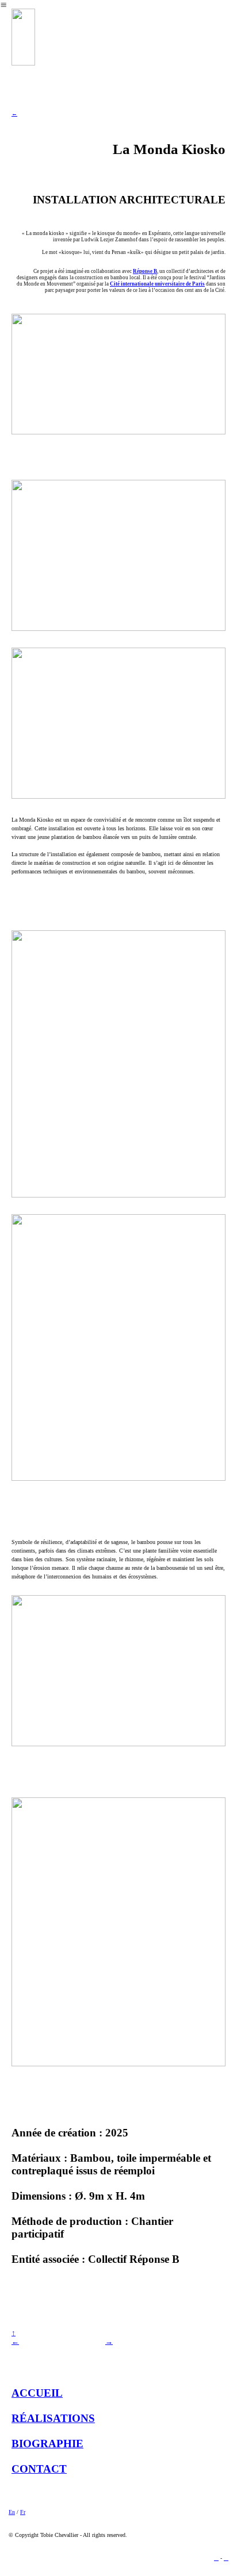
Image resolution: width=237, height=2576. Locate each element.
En (12, 2512)
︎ (226, 2558)
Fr (23, 2512)
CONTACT (39, 2469)
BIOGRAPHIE (47, 2444)
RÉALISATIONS (53, 2418)
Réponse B (145, 271)
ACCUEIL (37, 2393)
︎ (216, 2558)
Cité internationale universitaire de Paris (157, 284)
